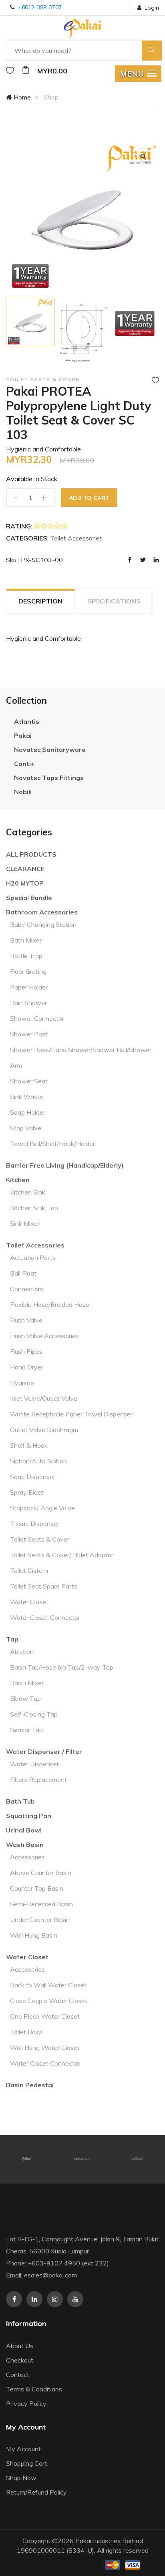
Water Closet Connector (45, 1617)
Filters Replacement (38, 1780)
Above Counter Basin (41, 1873)
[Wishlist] (10, 71)
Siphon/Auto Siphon (38, 1461)
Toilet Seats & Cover (40, 1539)
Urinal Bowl (24, 1830)
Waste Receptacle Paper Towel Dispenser (71, 1414)
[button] (138, 74)
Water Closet (29, 1602)
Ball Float (23, 1273)
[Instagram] (55, 2299)
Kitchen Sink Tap (34, 1208)
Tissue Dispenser (35, 1524)
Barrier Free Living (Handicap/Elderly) (65, 1165)
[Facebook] (14, 2299)
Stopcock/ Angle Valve (42, 1508)
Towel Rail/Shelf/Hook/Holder (52, 1144)
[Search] (152, 51)
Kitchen (18, 1180)
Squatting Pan (29, 1816)
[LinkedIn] (34, 2299)
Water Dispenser (34, 1764)
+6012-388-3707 (40, 7)
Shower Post (29, 1034)
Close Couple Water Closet (49, 2001)
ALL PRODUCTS (31, 854)
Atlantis (27, 721)
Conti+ (24, 764)
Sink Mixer (25, 1223)
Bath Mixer (26, 940)
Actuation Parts (33, 1258)
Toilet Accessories (35, 1245)
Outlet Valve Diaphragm (44, 1430)
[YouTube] (75, 2299)
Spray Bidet (27, 1492)
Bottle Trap (26, 956)
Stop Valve (26, 1128)
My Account (23, 2449)
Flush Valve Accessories (44, 1336)
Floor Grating (28, 971)
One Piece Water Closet (45, 2016)
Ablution (22, 1652)
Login (152, 8)
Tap (12, 1639)
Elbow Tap (25, 1698)
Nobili (23, 792)
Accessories (27, 1857)
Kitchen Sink (28, 1192)
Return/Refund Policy (36, 2492)
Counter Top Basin (37, 1888)
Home (21, 97)
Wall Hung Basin (34, 1935)
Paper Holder (29, 987)
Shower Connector (37, 1018)
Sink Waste (27, 1097)
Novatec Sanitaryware (50, 750)
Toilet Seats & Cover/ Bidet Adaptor (62, 1555)
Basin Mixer (27, 1683)
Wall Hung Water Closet (45, 2048)
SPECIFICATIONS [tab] (114, 601)
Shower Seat (29, 1081)
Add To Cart (89, 498)
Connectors (27, 1289)
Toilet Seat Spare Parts (44, 1586)
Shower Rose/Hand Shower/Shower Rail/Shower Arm (81, 1057)
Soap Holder (28, 1112)
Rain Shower (28, 1003)
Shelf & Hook (29, 1445)
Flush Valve (26, 1320)
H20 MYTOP (25, 883)
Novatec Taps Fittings (49, 778)
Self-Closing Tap (34, 1714)
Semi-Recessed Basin (41, 1904)
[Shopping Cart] (26, 71)
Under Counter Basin (40, 1920)
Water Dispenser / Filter (44, 1751)
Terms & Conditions (34, 2389)
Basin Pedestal (30, 2085)
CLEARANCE (25, 869)
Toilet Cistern (29, 1570)
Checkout (20, 2360)
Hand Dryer (27, 1367)
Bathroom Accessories (42, 912)
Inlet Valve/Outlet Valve (44, 1398)
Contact (18, 2375)
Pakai (23, 735)
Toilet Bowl (26, 2032)
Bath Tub (20, 1801)
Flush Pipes (26, 1351)
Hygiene (22, 1383)
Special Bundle (29, 898)
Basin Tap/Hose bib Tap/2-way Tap (62, 1667)
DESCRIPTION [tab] (40, 601)
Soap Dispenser (33, 1477)
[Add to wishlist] (155, 380)
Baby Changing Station (43, 924)
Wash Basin (25, 1845)
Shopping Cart (27, 2463)
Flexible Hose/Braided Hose (50, 1304)
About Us (20, 2346)
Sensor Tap (26, 1730)
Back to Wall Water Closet (48, 1985)
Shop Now (21, 2478)
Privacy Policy (26, 2403)
